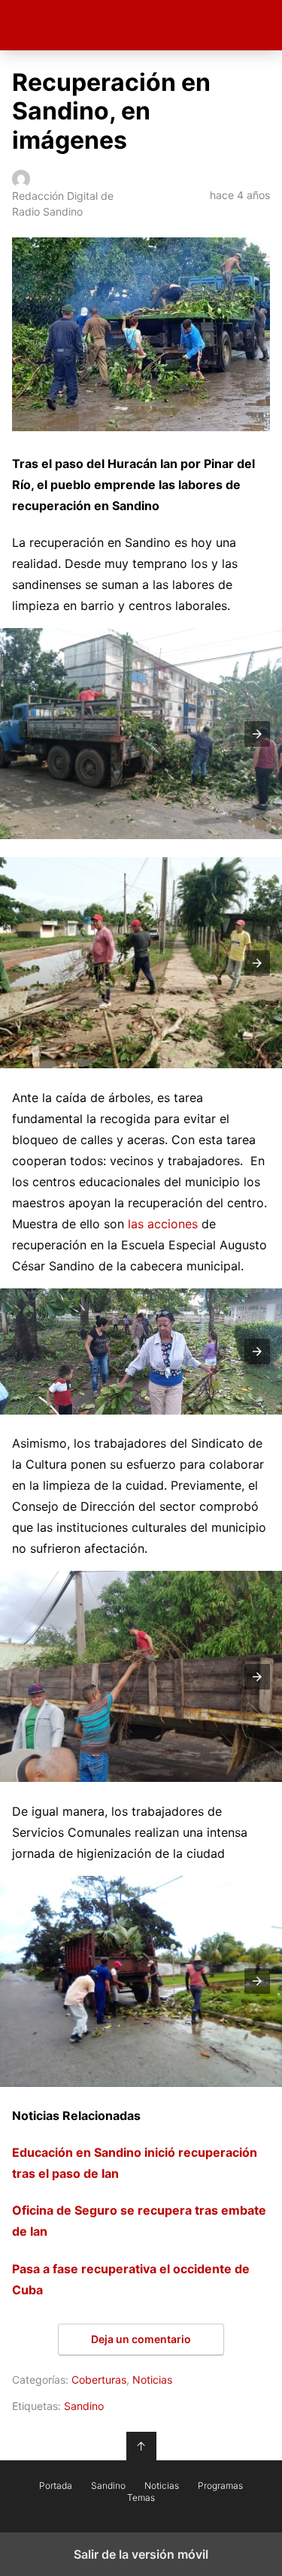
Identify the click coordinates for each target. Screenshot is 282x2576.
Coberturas (99, 2380)
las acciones (161, 1224)
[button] (257, 734)
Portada (56, 2486)
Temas (141, 2498)
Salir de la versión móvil (141, 2554)
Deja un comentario (141, 2339)
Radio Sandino (141, 25)
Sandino (84, 2406)
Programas (220, 2486)
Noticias (152, 2380)
